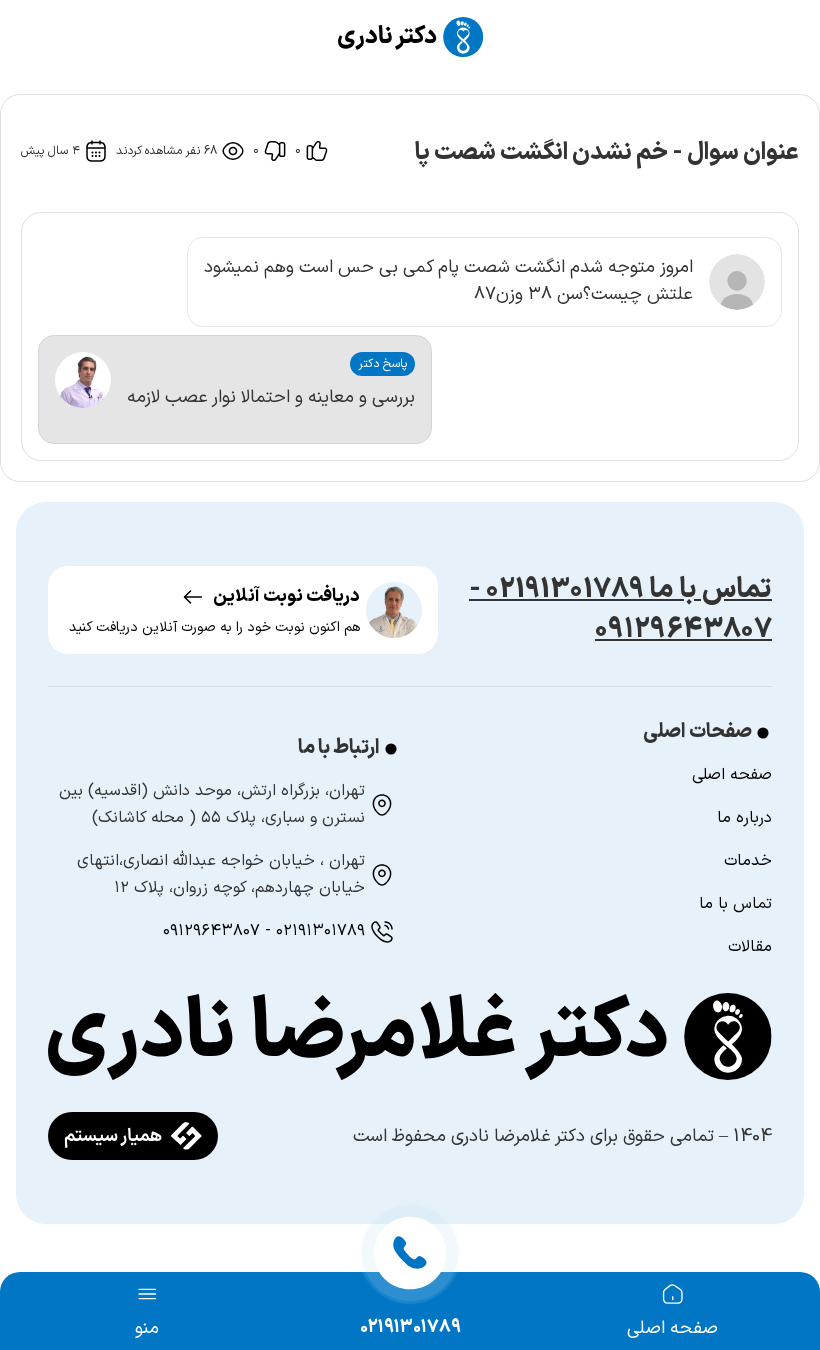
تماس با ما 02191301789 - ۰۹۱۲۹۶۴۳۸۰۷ (620, 610)
